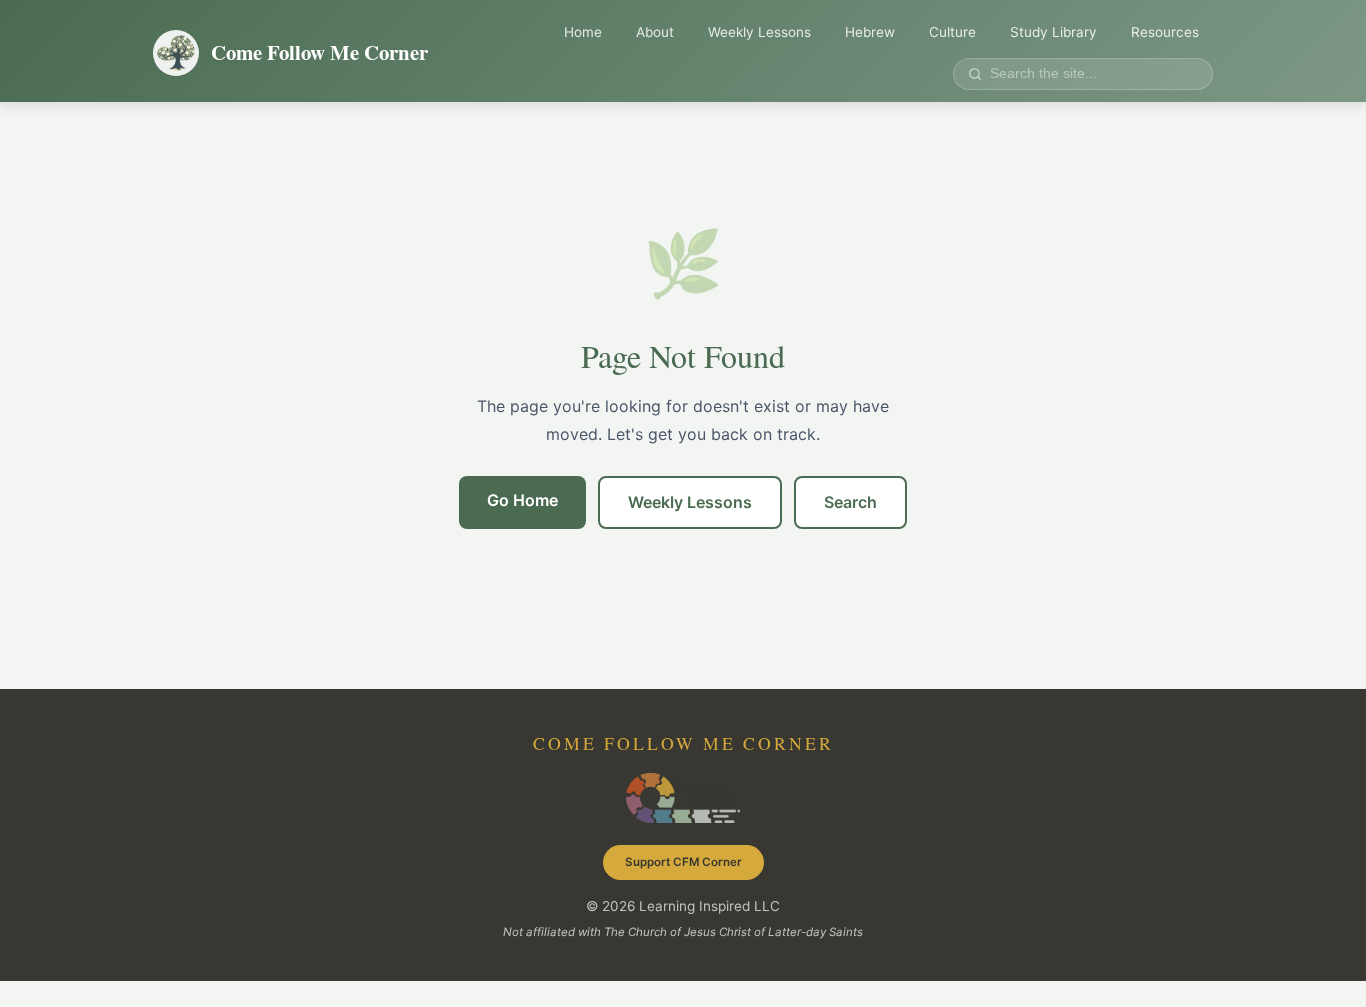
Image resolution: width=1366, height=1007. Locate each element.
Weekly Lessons (759, 32)
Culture (952, 32)
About (655, 32)
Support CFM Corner (683, 862)
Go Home (522, 500)
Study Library (1053, 32)
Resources (1165, 32)
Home (583, 32)
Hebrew (870, 32)
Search (850, 502)
